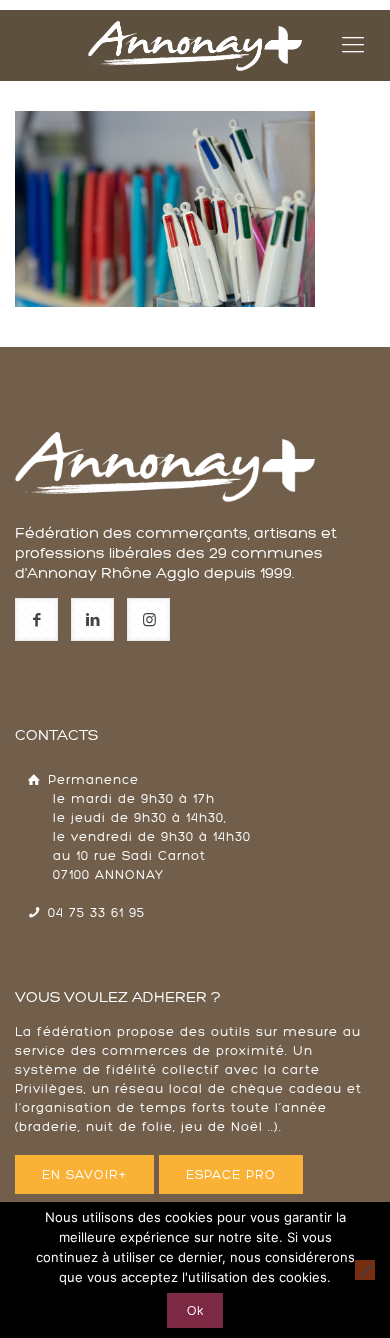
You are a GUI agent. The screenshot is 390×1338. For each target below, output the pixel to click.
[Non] (365, 1270)
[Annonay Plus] (195, 45)
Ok (195, 1310)
